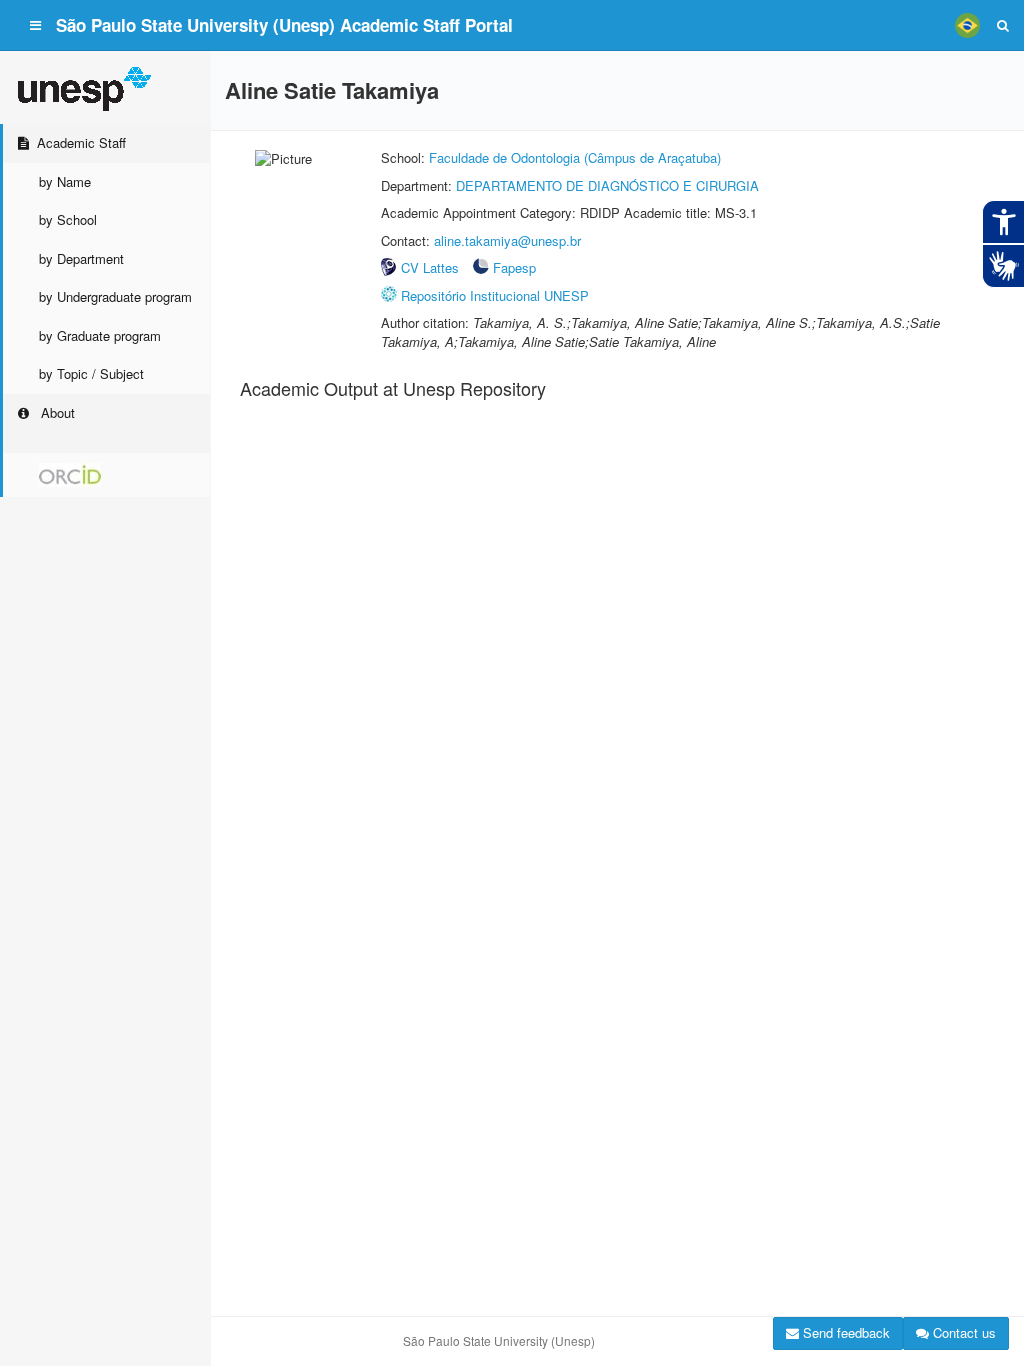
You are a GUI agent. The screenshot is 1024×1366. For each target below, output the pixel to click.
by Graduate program (100, 335)
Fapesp (514, 267)
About (56, 412)
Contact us (962, 1332)
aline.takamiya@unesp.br (507, 240)
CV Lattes (430, 267)
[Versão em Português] (967, 25)
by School (68, 219)
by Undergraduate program (115, 296)
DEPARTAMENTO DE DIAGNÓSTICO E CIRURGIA (607, 185)
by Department (81, 258)
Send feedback (844, 1332)
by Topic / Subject (91, 373)
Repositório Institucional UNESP (495, 295)
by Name (65, 181)
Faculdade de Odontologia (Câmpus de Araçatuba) (575, 157)
